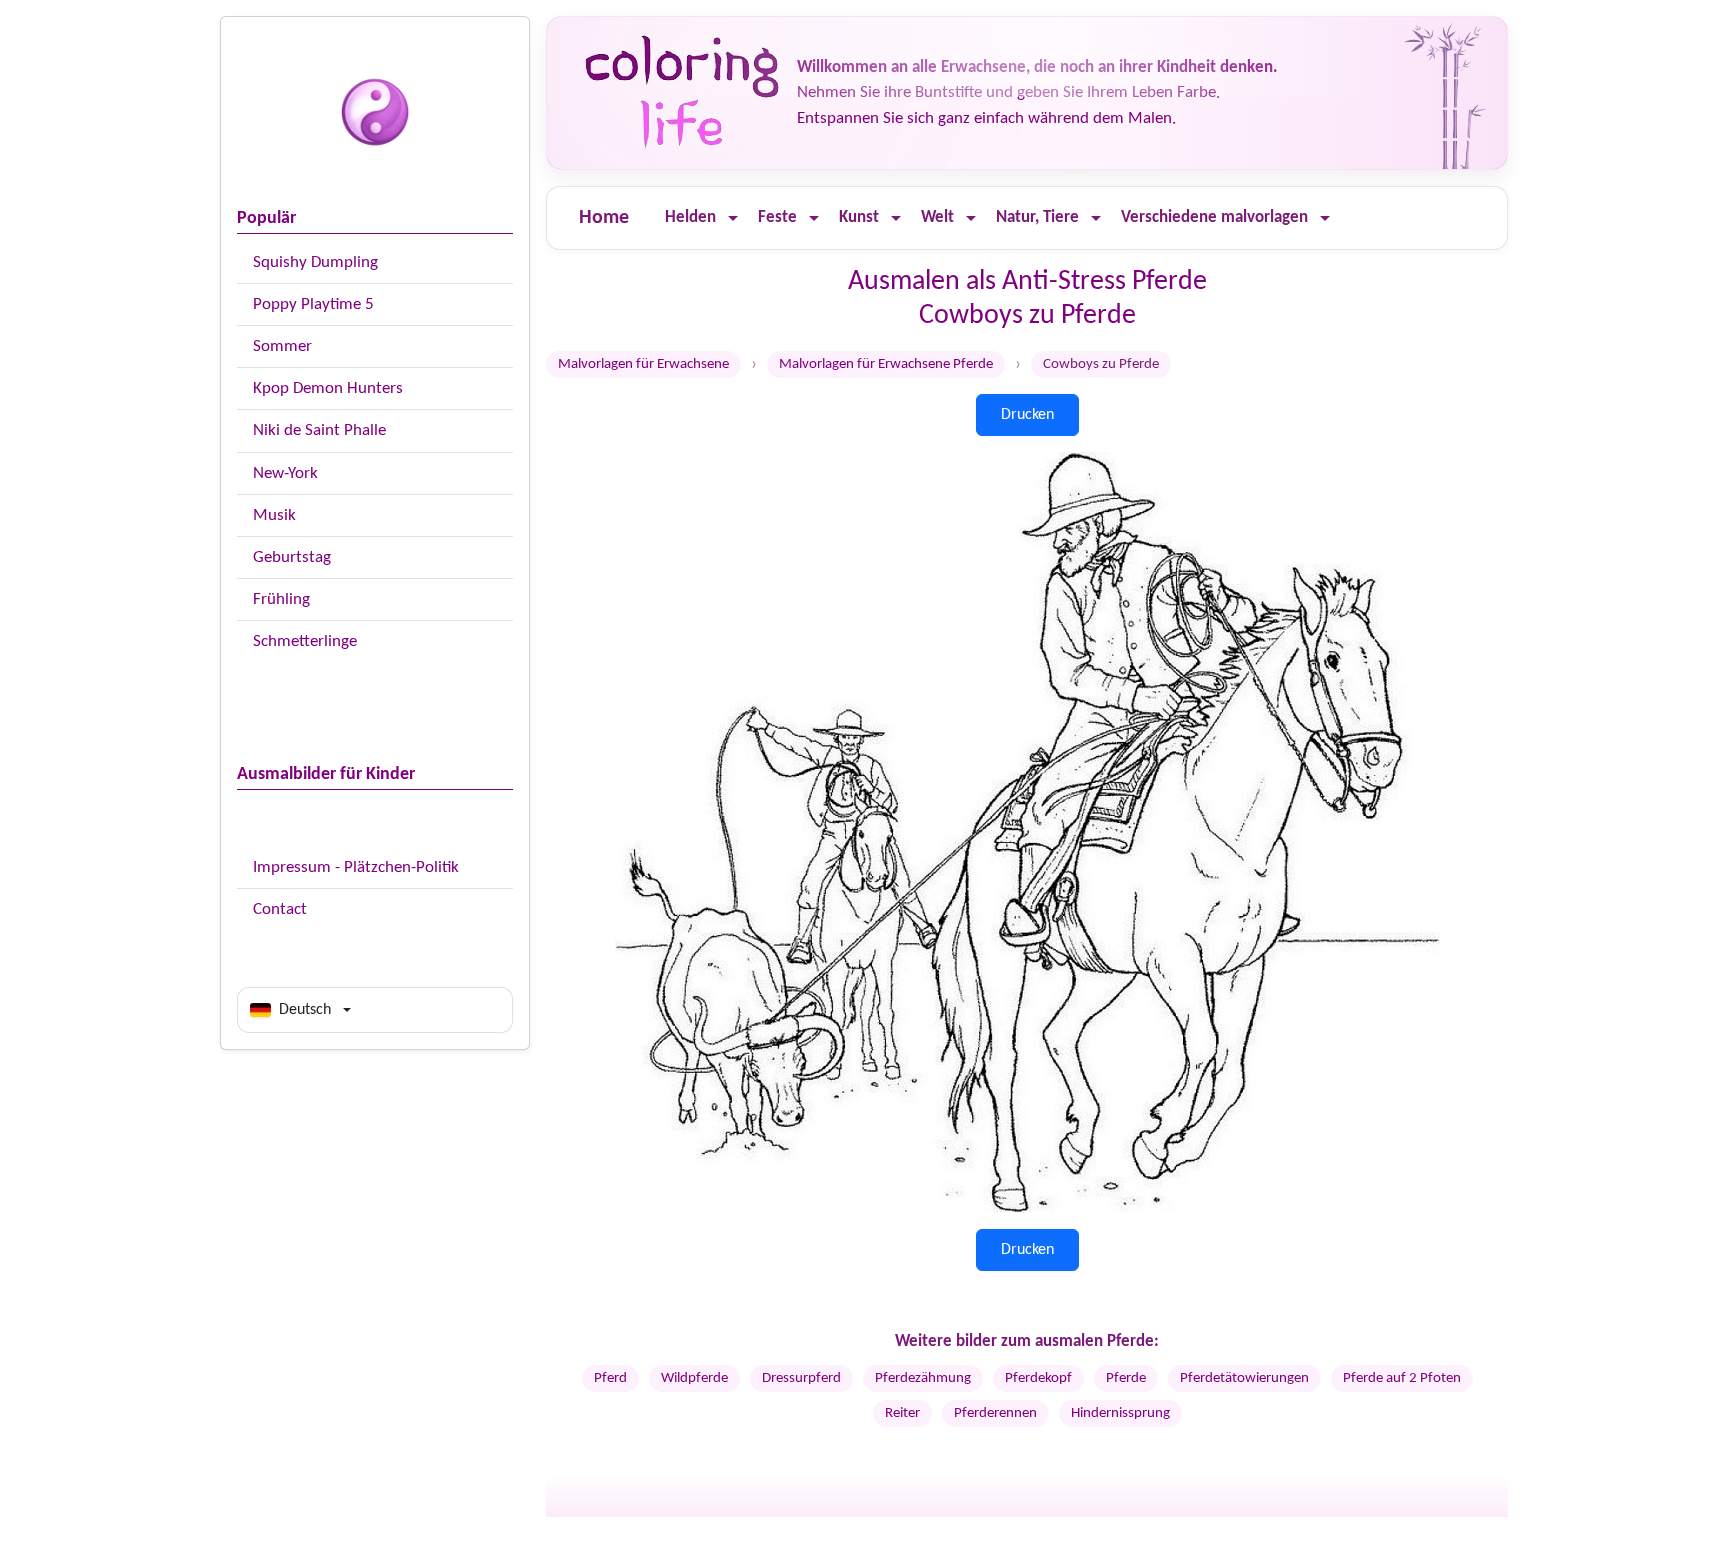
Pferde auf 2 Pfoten (1402, 1378)
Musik (274, 515)
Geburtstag (292, 557)
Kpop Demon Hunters (328, 388)
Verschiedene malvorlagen (1214, 217)
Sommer (282, 346)
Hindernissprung (1120, 1413)
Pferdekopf (1038, 1378)
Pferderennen (995, 1413)
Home (604, 218)
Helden (690, 217)
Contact (280, 909)
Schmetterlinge (305, 641)
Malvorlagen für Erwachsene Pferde (886, 364)
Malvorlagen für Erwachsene (643, 364)
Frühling (281, 599)
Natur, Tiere (1037, 217)
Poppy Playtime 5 (313, 304)
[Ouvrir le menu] (733, 218)
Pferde (1126, 1378)
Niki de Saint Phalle (319, 430)
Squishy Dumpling (315, 262)
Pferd (610, 1378)
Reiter (902, 1413)
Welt (937, 217)
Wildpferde (694, 1378)
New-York (285, 473)
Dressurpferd (801, 1378)
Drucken (1027, 415)
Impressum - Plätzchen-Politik (356, 867)
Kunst (859, 217)
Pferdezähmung (923, 1378)
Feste (777, 217)
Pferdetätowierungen (1244, 1378)
